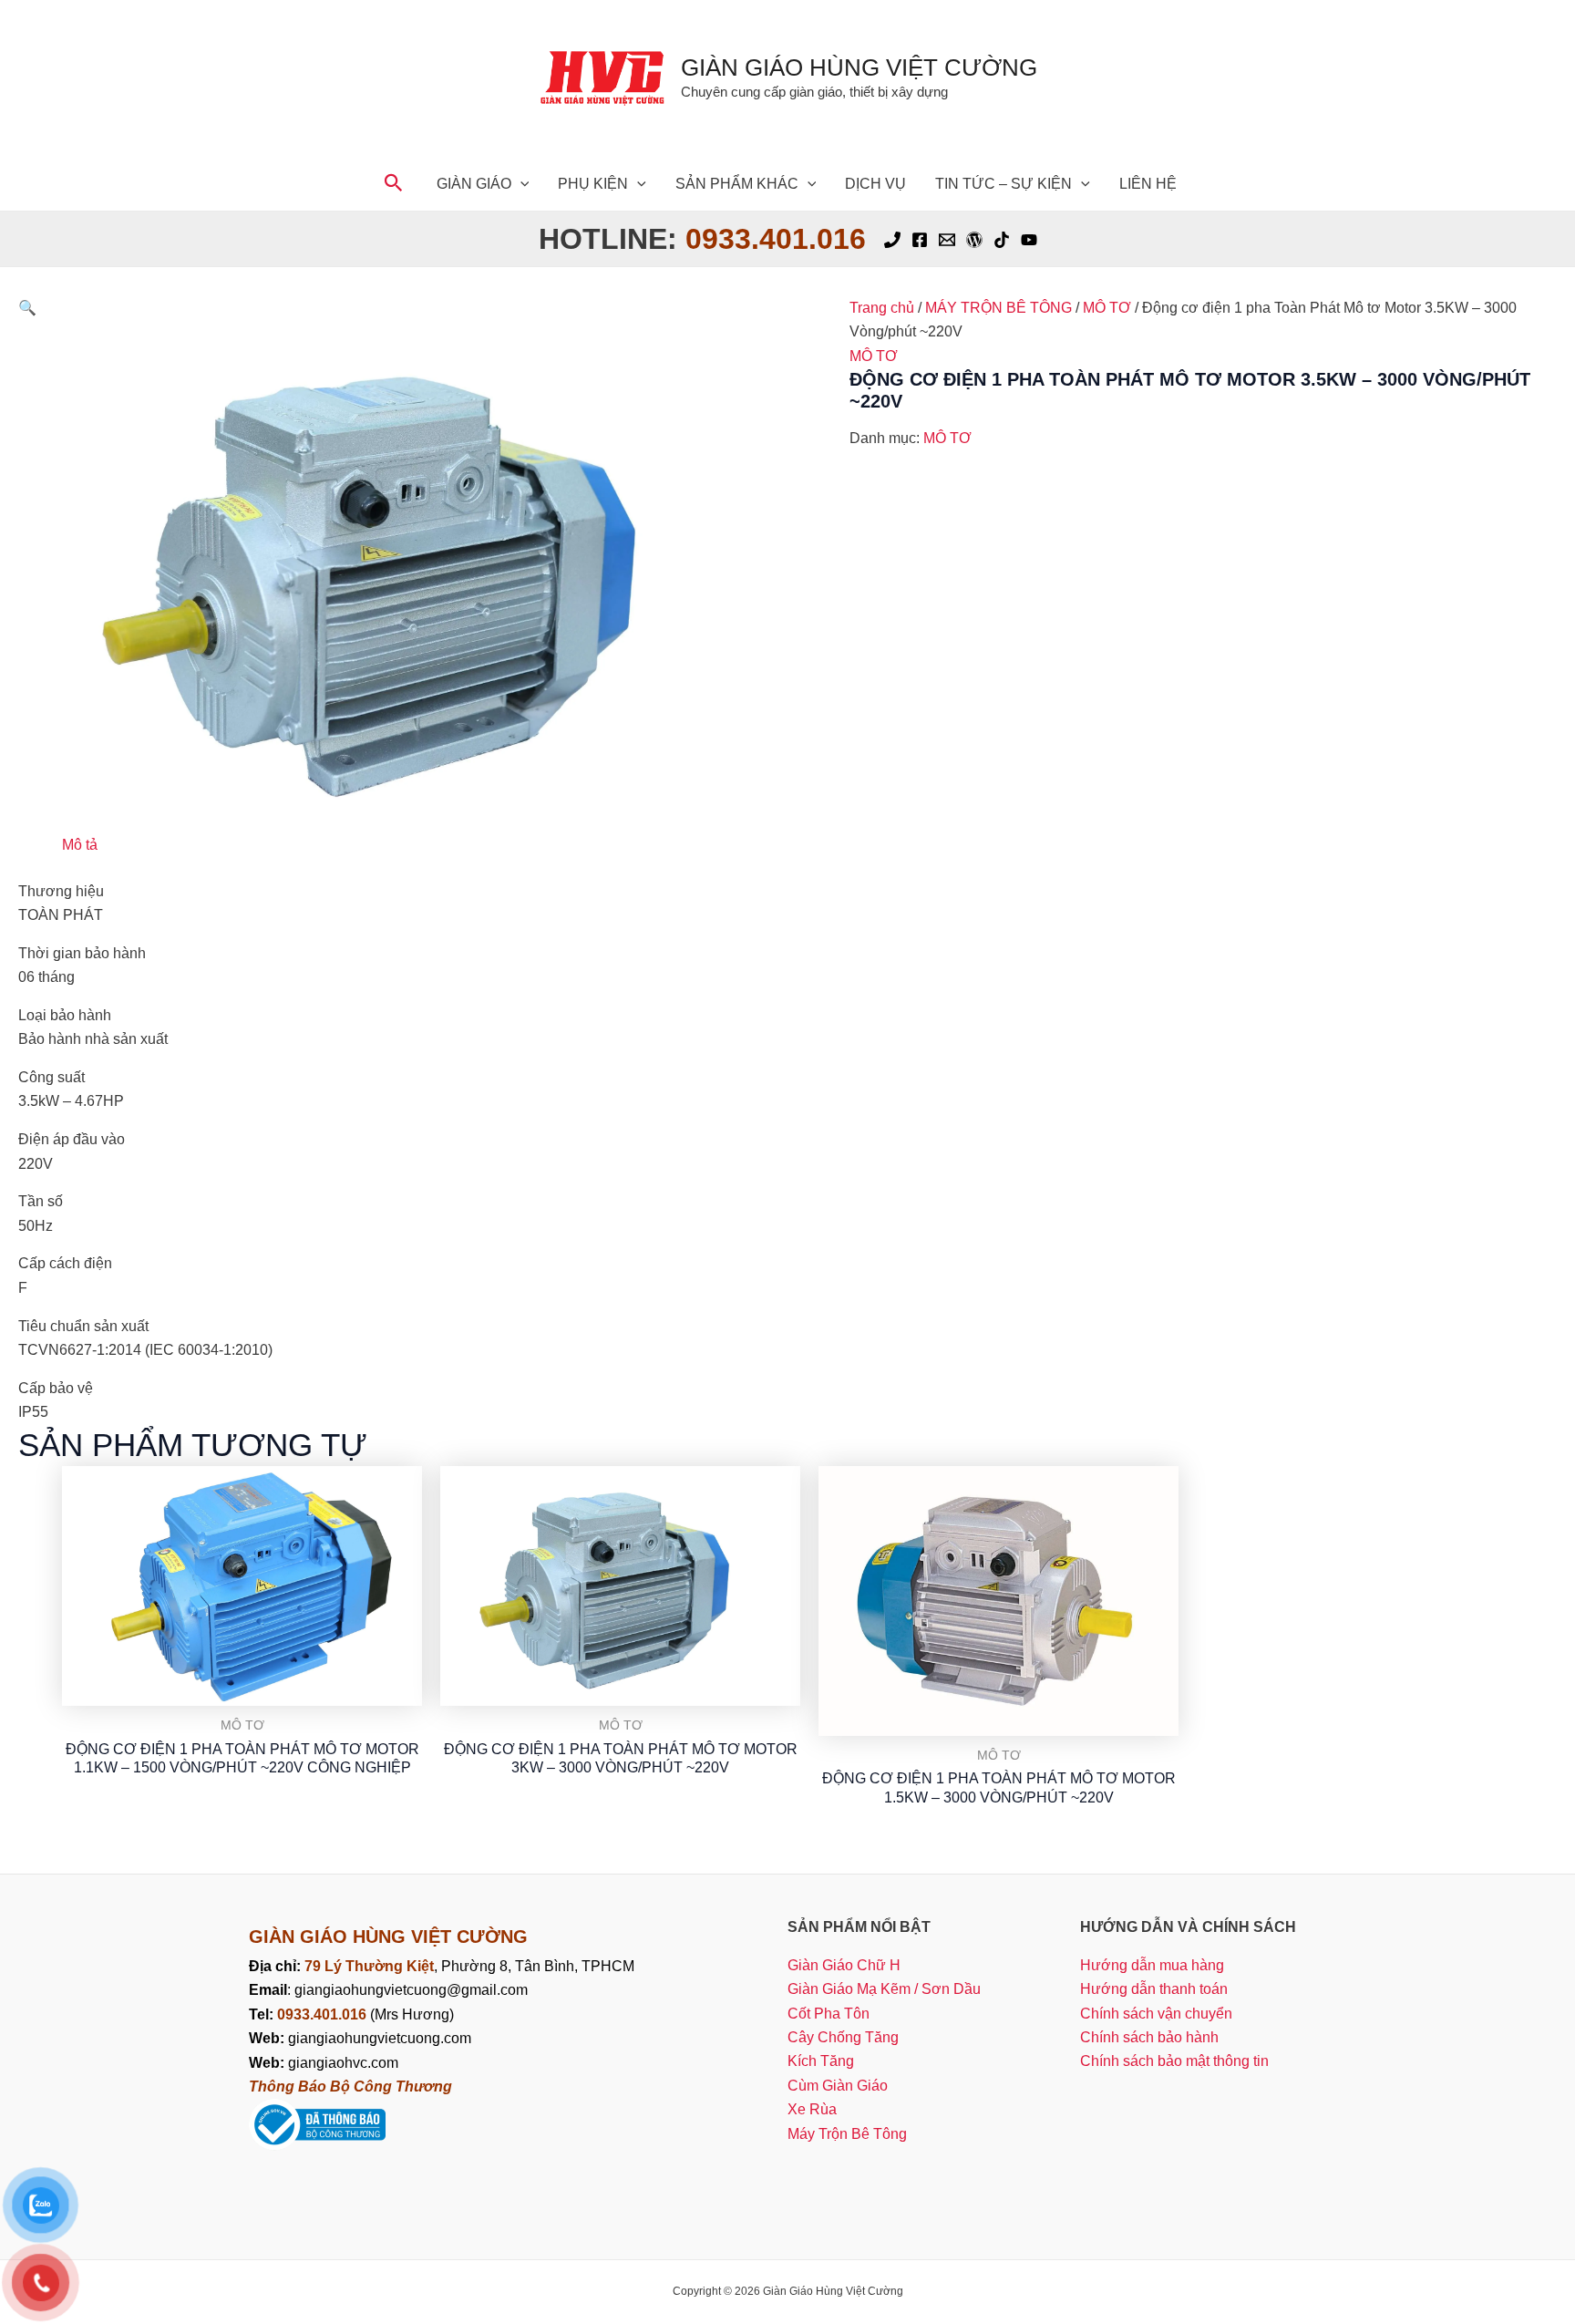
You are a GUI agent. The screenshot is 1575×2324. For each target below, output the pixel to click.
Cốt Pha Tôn (829, 2014)
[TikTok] (1002, 240)
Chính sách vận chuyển (1156, 2014)
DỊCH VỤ (875, 184)
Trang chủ (882, 308)
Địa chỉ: (277, 1966)
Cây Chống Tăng (843, 2037)
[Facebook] (920, 240)
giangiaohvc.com (324, 2063)
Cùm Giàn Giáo (838, 2086)
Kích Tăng (821, 2061)
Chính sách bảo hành (1149, 2037)
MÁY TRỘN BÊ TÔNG (999, 308)
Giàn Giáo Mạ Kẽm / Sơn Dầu (884, 1989)
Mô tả (80, 845)
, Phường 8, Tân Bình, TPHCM (469, 1966)
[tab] (80, 845)
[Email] (947, 240)
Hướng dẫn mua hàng (1152, 1965)
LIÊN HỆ (1148, 184)
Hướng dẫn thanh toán (1154, 1989)
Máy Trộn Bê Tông (847, 2134)
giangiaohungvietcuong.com (360, 2038)
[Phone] (892, 240)
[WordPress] (974, 240)
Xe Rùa (812, 2109)
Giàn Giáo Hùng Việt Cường (859, 67)
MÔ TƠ (1107, 308)
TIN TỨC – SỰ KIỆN (1004, 184)
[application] (520, 184)
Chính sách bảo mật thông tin (1174, 2061)
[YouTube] (1029, 240)
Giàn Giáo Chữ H (844, 1965)
